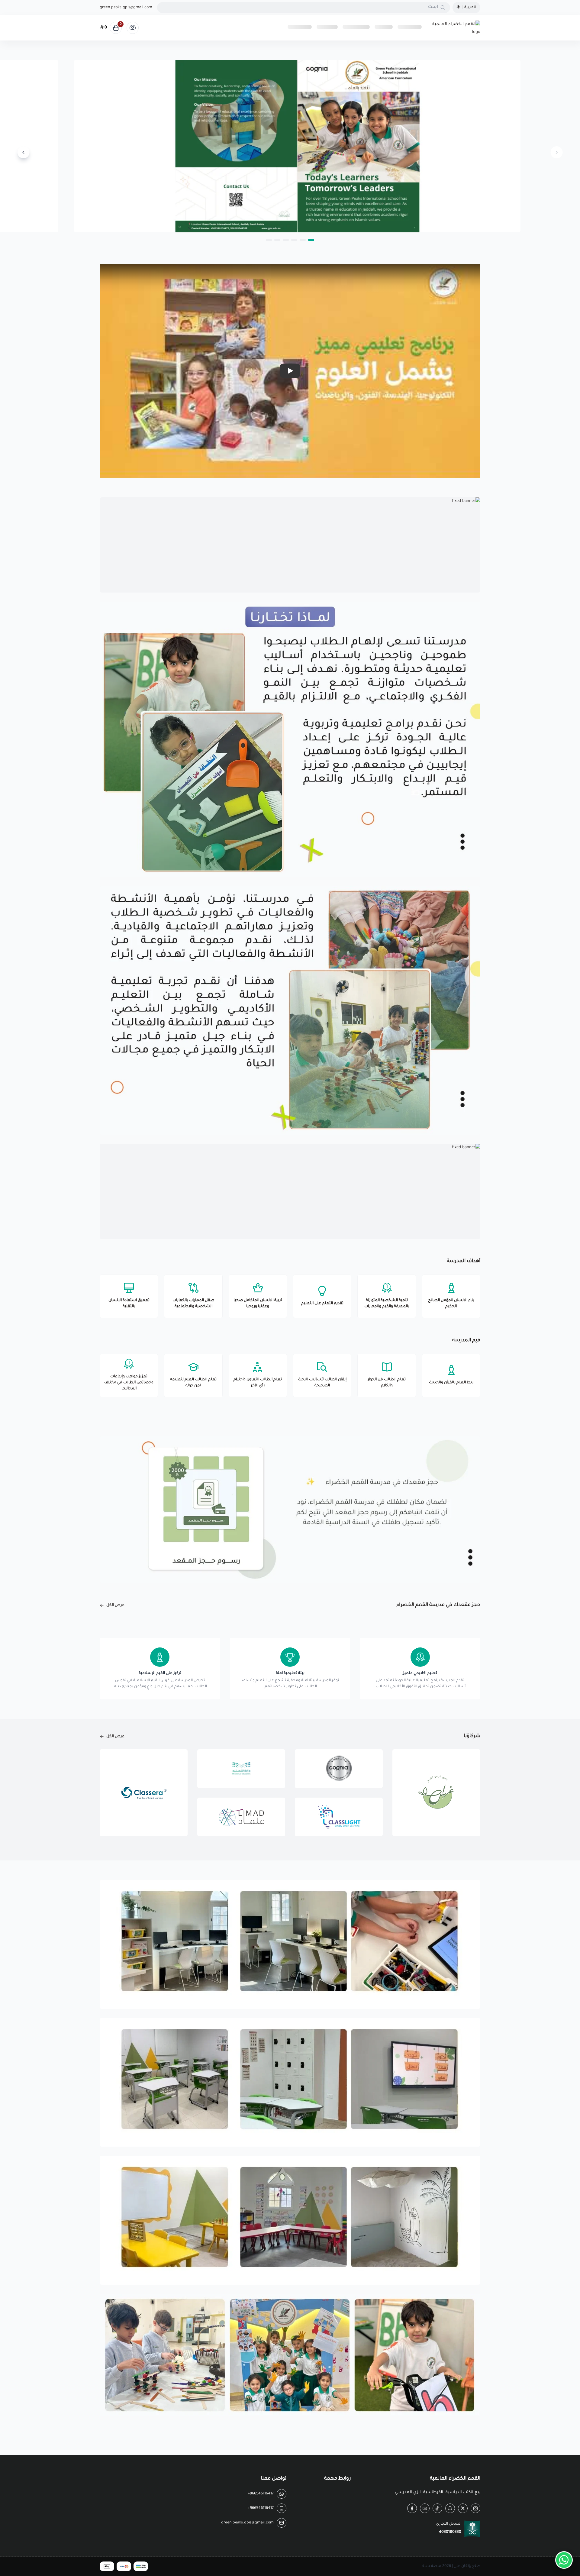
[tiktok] (437, 2508)
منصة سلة (432, 2566)
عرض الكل (115, 1605)
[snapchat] (450, 2508)
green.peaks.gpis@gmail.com (126, 8)
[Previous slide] (556, 152)
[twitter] (463, 2508)
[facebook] (412, 2508)
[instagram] (475, 2508)
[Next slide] (24, 152)
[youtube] (425, 2508)
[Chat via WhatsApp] (564, 2560)
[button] (311, 240)
